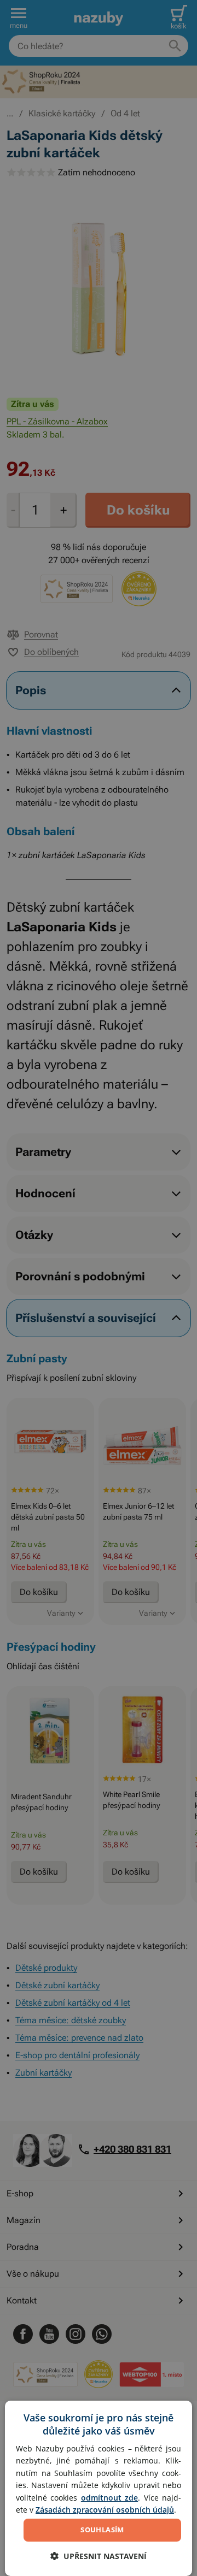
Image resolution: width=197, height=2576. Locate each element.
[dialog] (99, 2488)
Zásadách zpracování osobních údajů (105, 2510)
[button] (99, 2556)
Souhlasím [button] (102, 2530)
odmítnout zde (109, 2498)
